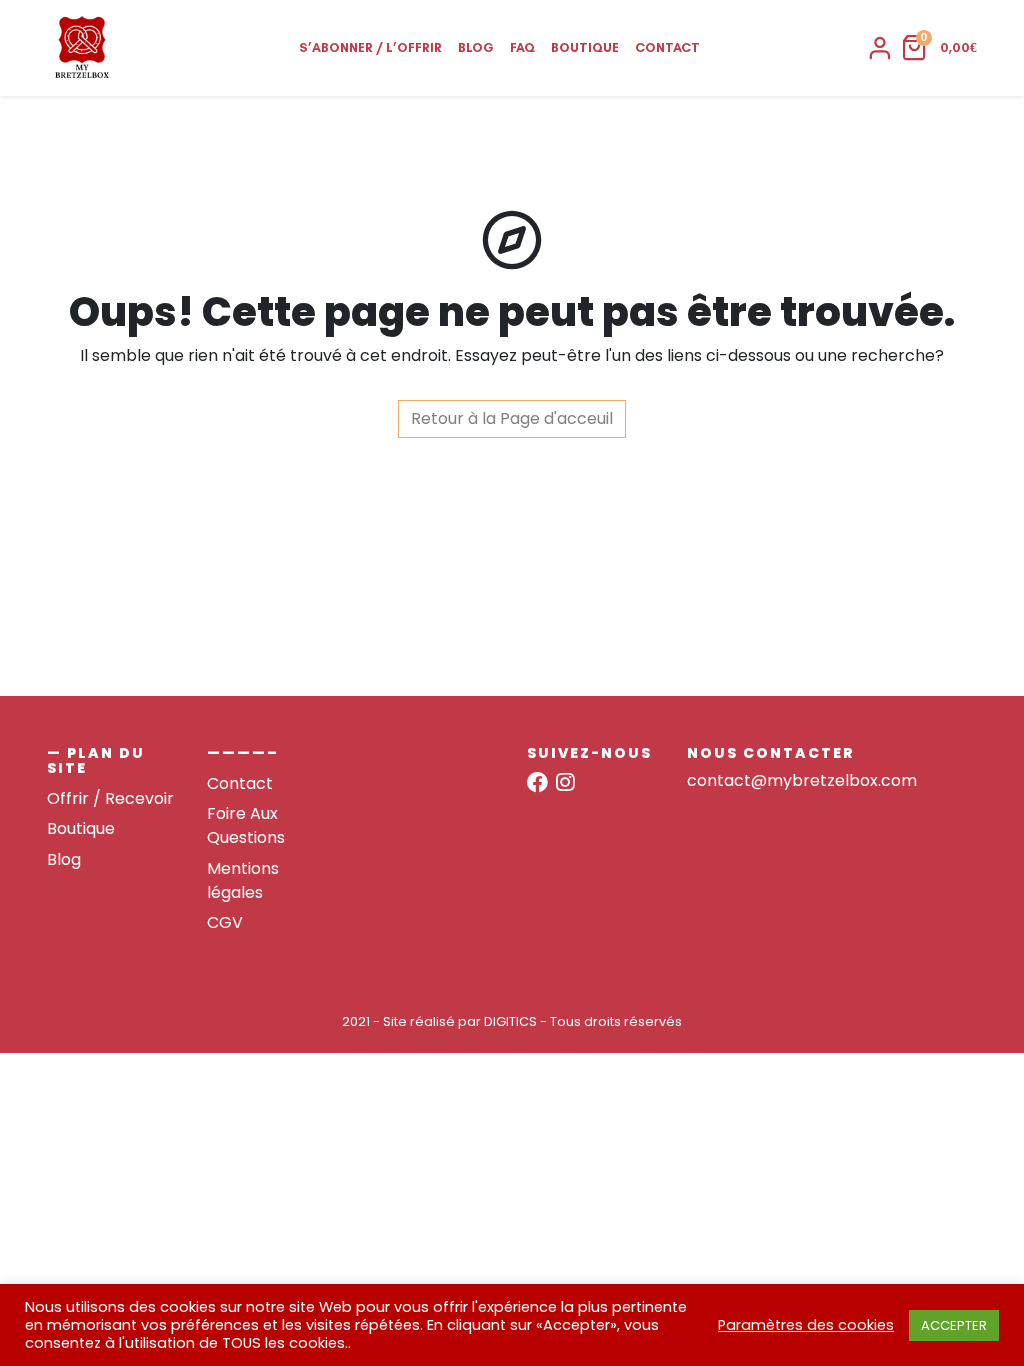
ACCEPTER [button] (954, 1325)
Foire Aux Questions (246, 825)
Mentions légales (243, 880)
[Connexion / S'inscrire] (879, 47)
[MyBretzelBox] (82, 48)
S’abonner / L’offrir (370, 47)
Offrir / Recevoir (110, 798)
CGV (225, 922)
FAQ (522, 47)
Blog (476, 47)
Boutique (585, 47)
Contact (667, 47)
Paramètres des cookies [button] (806, 1325)
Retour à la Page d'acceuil (512, 418)
